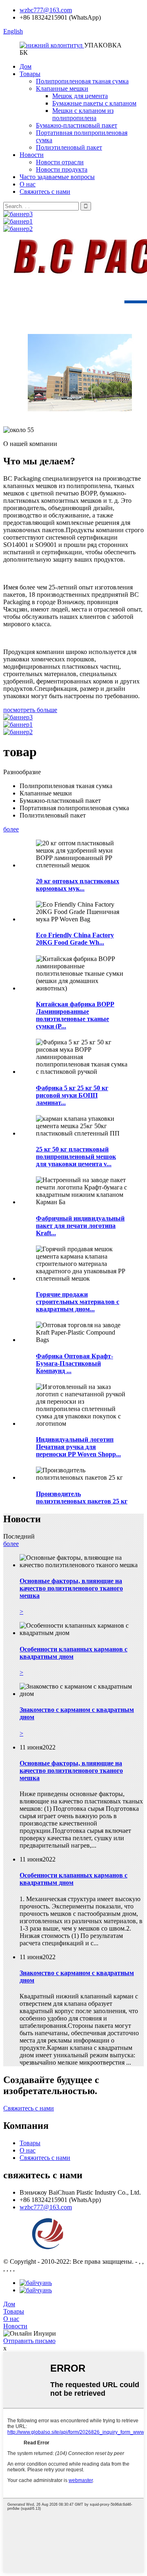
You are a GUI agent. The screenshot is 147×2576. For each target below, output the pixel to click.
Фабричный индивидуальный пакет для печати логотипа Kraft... (80, 1226)
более (11, 829)
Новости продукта (62, 169)
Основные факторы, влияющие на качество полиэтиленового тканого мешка (71, 1771)
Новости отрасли (60, 162)
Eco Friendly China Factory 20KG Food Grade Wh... (75, 939)
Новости (32, 155)
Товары (30, 74)
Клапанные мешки (62, 88)
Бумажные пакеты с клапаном (94, 103)
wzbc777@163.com (46, 10)
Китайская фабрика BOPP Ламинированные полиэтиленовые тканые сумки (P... (75, 1015)
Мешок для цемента (80, 96)
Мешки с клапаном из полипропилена (83, 114)
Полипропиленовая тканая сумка (82, 81)
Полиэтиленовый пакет (69, 147)
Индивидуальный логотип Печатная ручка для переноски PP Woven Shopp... (78, 1447)
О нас (28, 184)
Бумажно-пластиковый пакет (77, 125)
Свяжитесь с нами (45, 192)
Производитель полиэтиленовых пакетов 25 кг (82, 1497)
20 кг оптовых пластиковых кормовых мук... (78, 885)
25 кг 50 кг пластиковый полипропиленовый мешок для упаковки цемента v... (76, 1157)
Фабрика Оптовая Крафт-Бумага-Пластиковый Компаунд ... (75, 1363)
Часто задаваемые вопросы (57, 177)
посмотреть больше (30, 710)
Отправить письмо (29, 2341)
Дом (26, 66)
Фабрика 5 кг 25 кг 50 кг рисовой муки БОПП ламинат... (72, 1095)
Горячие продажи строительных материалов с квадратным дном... (78, 1302)
